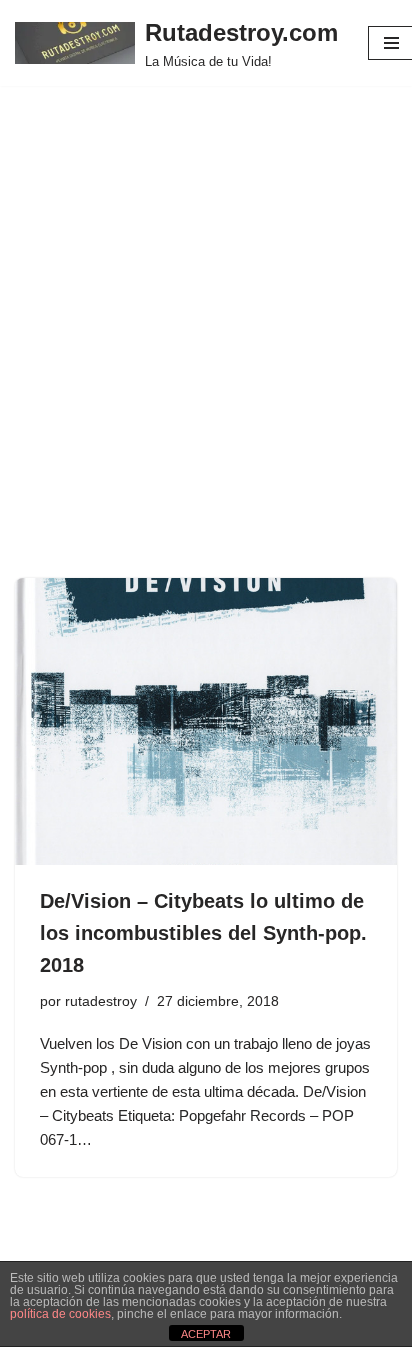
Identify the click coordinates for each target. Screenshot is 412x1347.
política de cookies (60, 1314)
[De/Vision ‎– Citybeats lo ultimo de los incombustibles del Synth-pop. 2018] (206, 721)
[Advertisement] (206, 362)
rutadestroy (101, 1001)
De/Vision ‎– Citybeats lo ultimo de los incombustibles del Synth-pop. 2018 (203, 933)
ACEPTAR (206, 1334)
